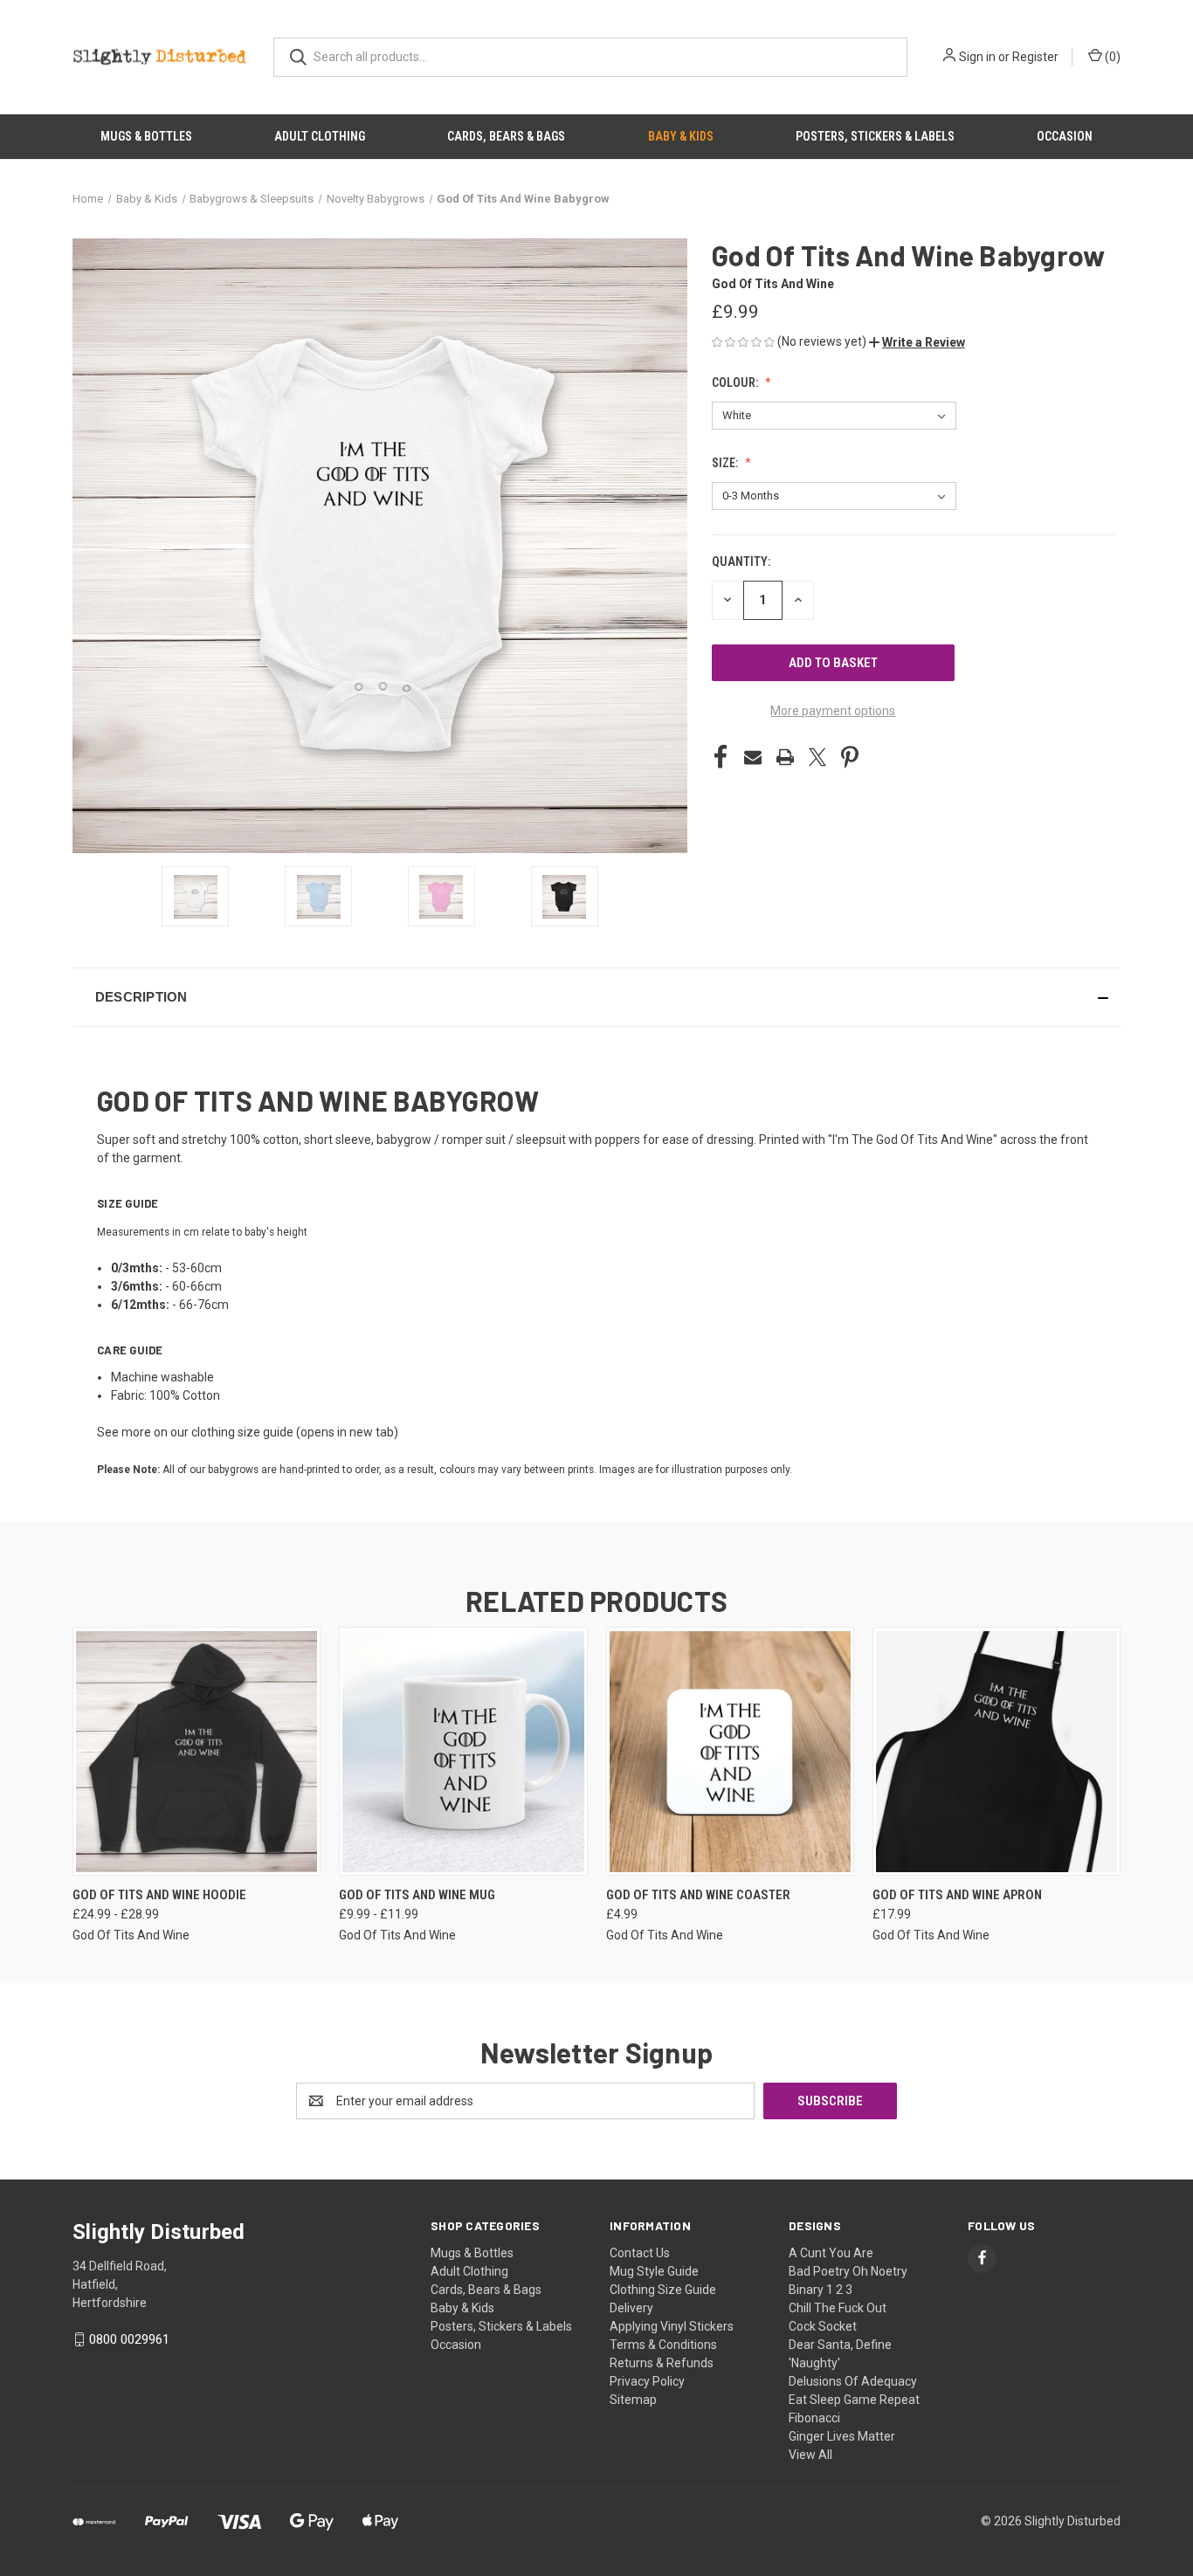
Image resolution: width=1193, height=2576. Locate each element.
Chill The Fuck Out (838, 2308)
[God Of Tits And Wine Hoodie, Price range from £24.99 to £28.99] (197, 1751)
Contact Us (640, 2253)
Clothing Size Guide (663, 2290)
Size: (726, 463)
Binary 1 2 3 (821, 2290)
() (1111, 57)
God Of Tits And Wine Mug (417, 1895)
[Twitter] (817, 757)
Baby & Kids (681, 136)
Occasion (1065, 136)
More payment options (833, 711)
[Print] (785, 757)
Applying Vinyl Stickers (672, 2326)
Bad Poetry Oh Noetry (848, 2271)
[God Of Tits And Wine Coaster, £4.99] (730, 1751)
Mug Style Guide (654, 2271)
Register (1035, 57)
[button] (917, 342)
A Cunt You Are (831, 2253)
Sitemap (633, 2400)
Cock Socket (823, 2326)
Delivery (631, 2308)
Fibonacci (814, 2418)
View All (810, 2455)
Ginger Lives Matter (842, 2436)
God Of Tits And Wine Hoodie (159, 1895)
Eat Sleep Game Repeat (854, 2400)
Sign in (977, 57)
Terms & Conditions (663, 2345)
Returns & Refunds (662, 2363)
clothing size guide (242, 1432)
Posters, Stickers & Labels (875, 136)
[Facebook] (721, 757)
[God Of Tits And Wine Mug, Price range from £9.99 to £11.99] (463, 1751)
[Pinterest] (850, 757)
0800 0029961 (129, 2339)
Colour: (736, 382)
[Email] (753, 757)
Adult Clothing (320, 136)
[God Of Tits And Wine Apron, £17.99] (996, 1751)
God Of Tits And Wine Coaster (698, 1895)
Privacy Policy (647, 2381)
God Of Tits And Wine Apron (957, 1895)
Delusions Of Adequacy (853, 2381)
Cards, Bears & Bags (506, 136)
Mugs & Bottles (146, 136)
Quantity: (741, 561)
